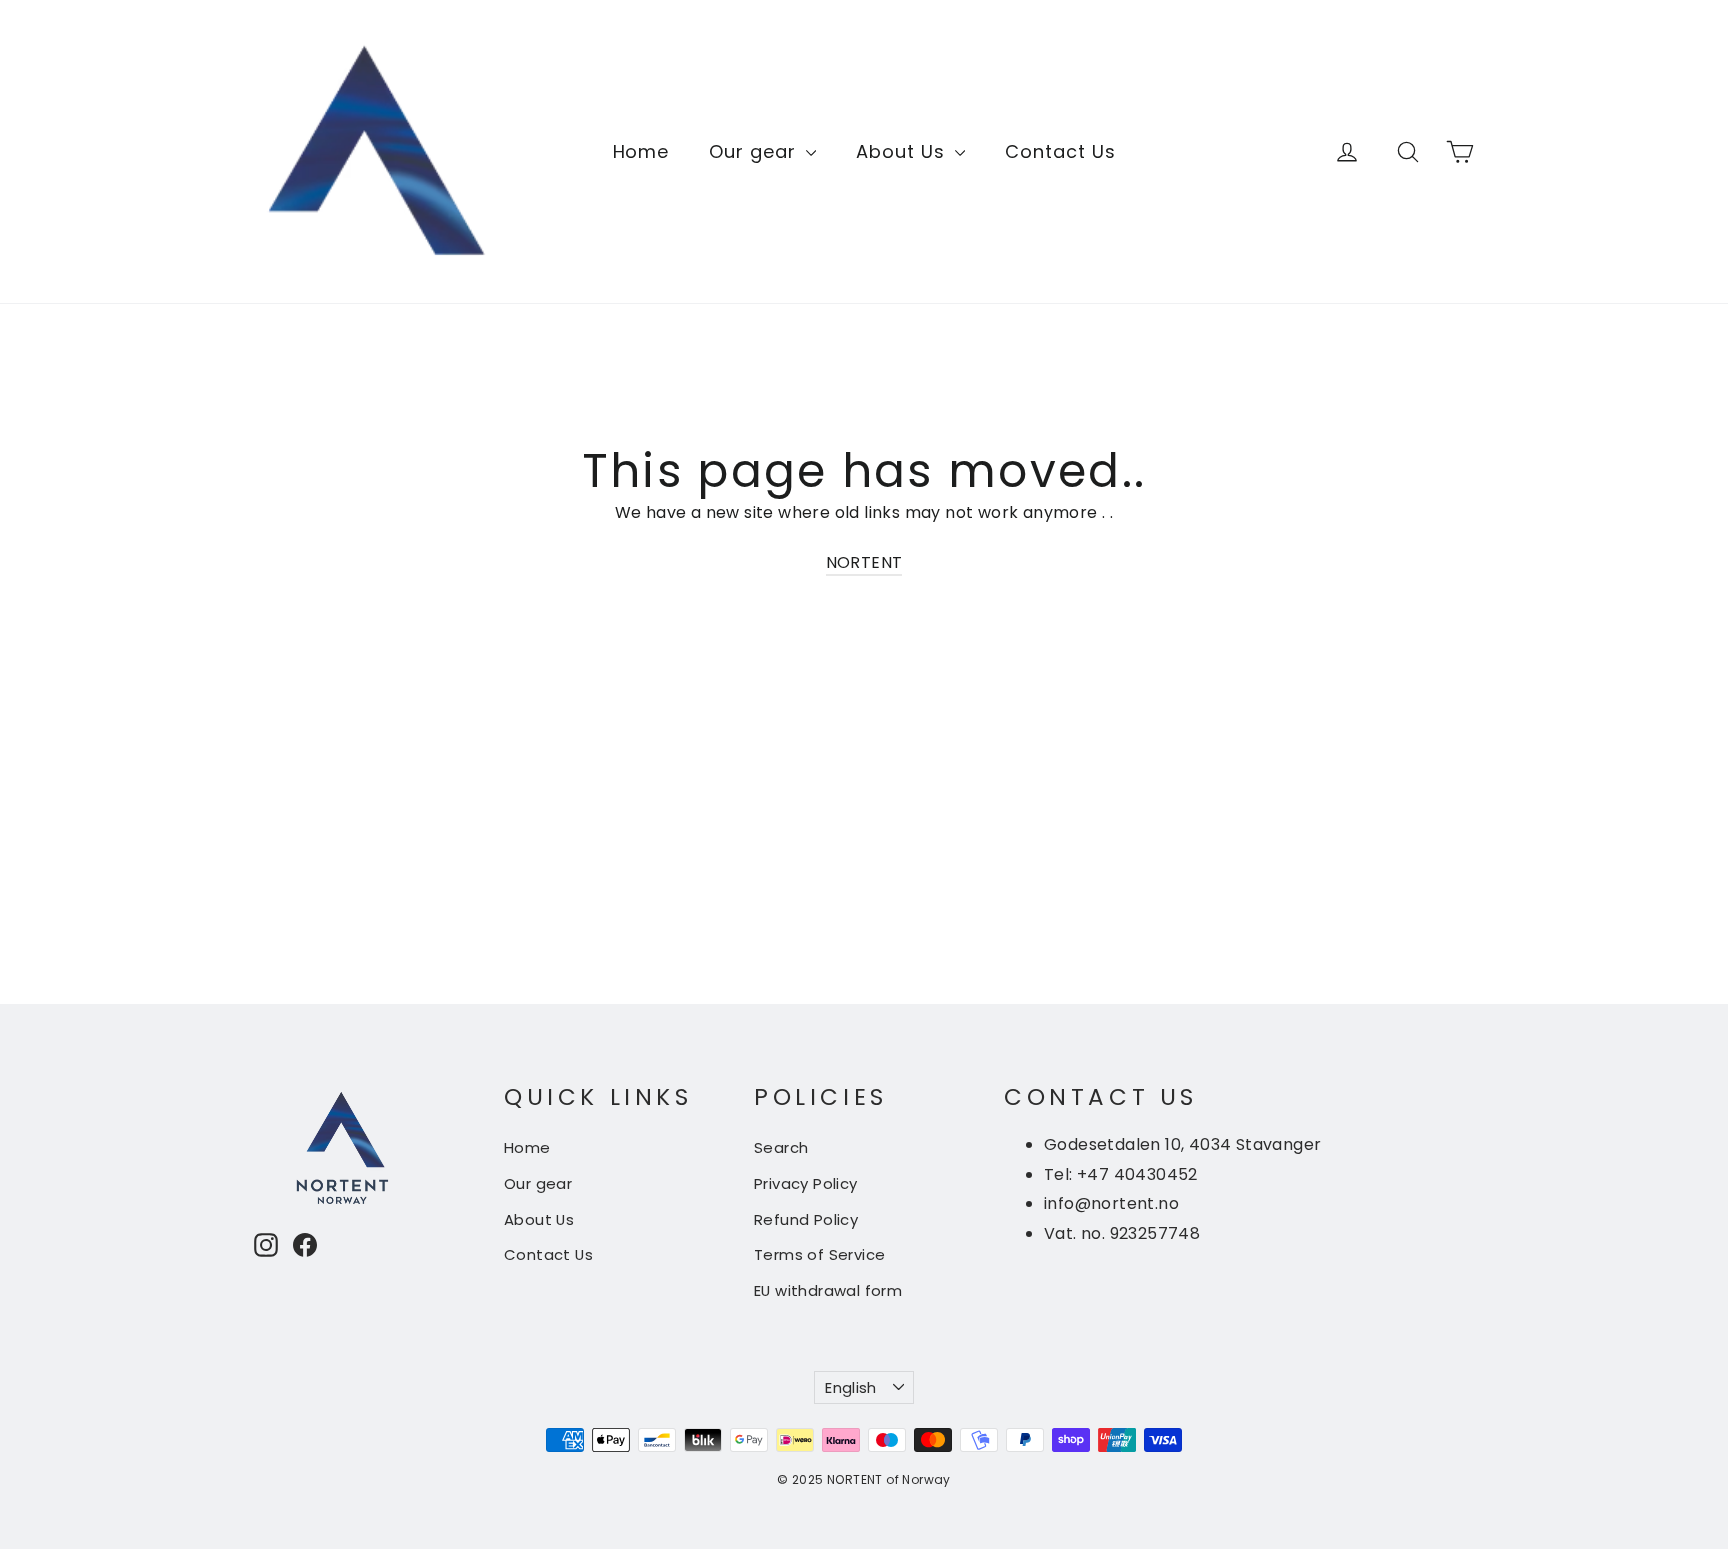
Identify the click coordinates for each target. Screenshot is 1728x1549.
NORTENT (864, 562)
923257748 (1155, 1233)
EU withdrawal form (828, 1290)
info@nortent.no (1111, 1203)
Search (781, 1147)
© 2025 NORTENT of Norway (864, 1479)
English (851, 1387)
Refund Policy (806, 1219)
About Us (903, 151)
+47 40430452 (1137, 1174)
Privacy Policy (806, 1183)
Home (641, 151)
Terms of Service (819, 1254)
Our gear (755, 151)
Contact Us (1060, 151)
